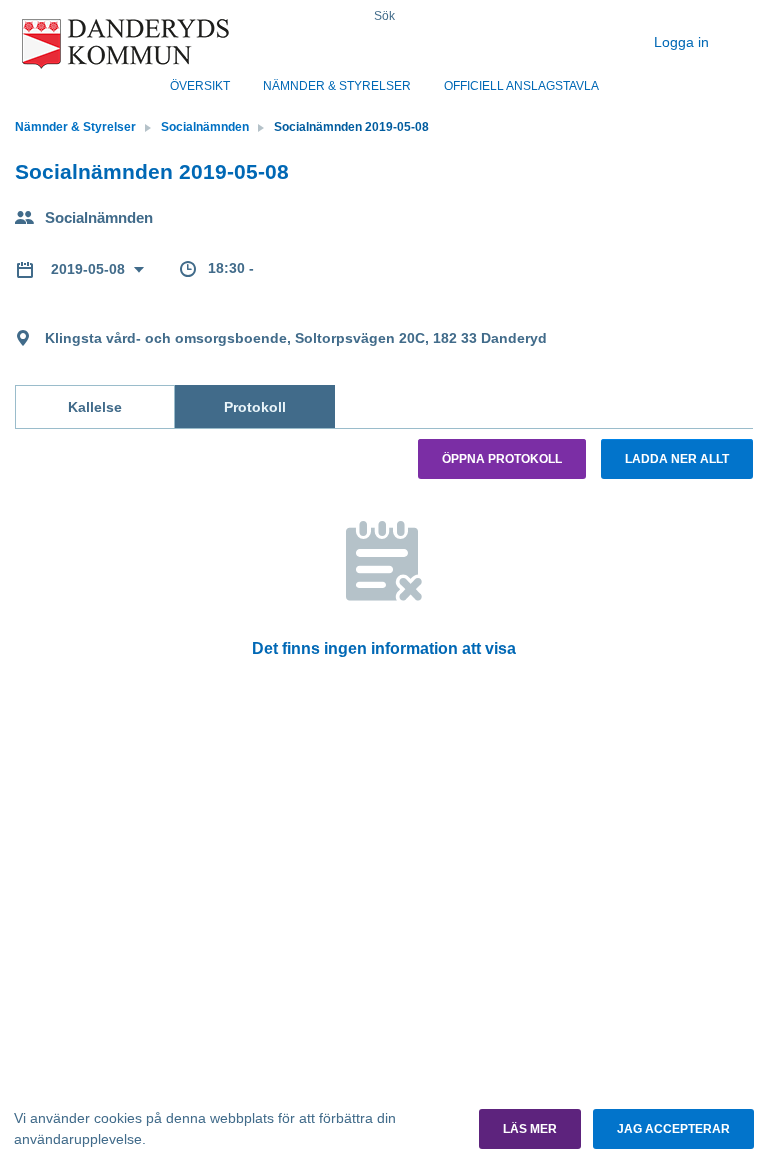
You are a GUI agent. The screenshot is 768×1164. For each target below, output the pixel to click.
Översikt (200, 86)
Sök (384, 16)
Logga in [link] (683, 42)
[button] (530, 1129)
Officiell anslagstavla (521, 86)
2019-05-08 (90, 269)
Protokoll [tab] (255, 407)
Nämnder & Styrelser (337, 86)
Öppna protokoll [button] (502, 459)
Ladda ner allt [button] (677, 459)
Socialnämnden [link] (205, 127)
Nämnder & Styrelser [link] (75, 127)
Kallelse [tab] (95, 407)
